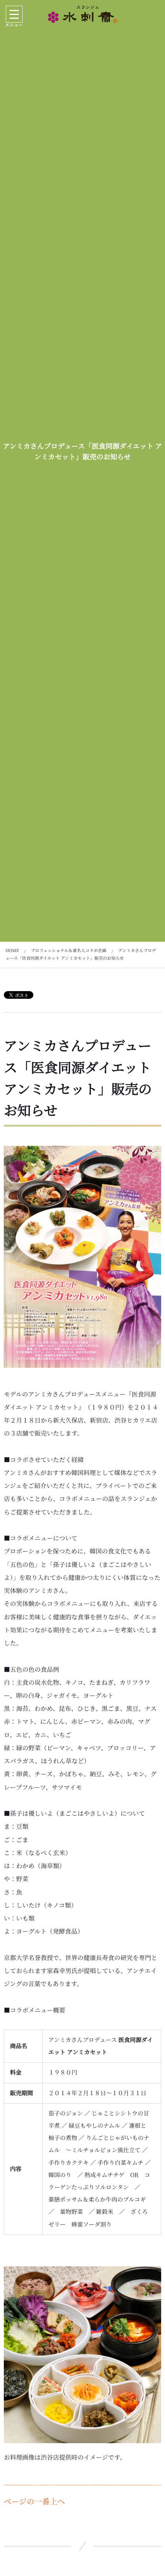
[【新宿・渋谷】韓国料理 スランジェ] (82, 14)
